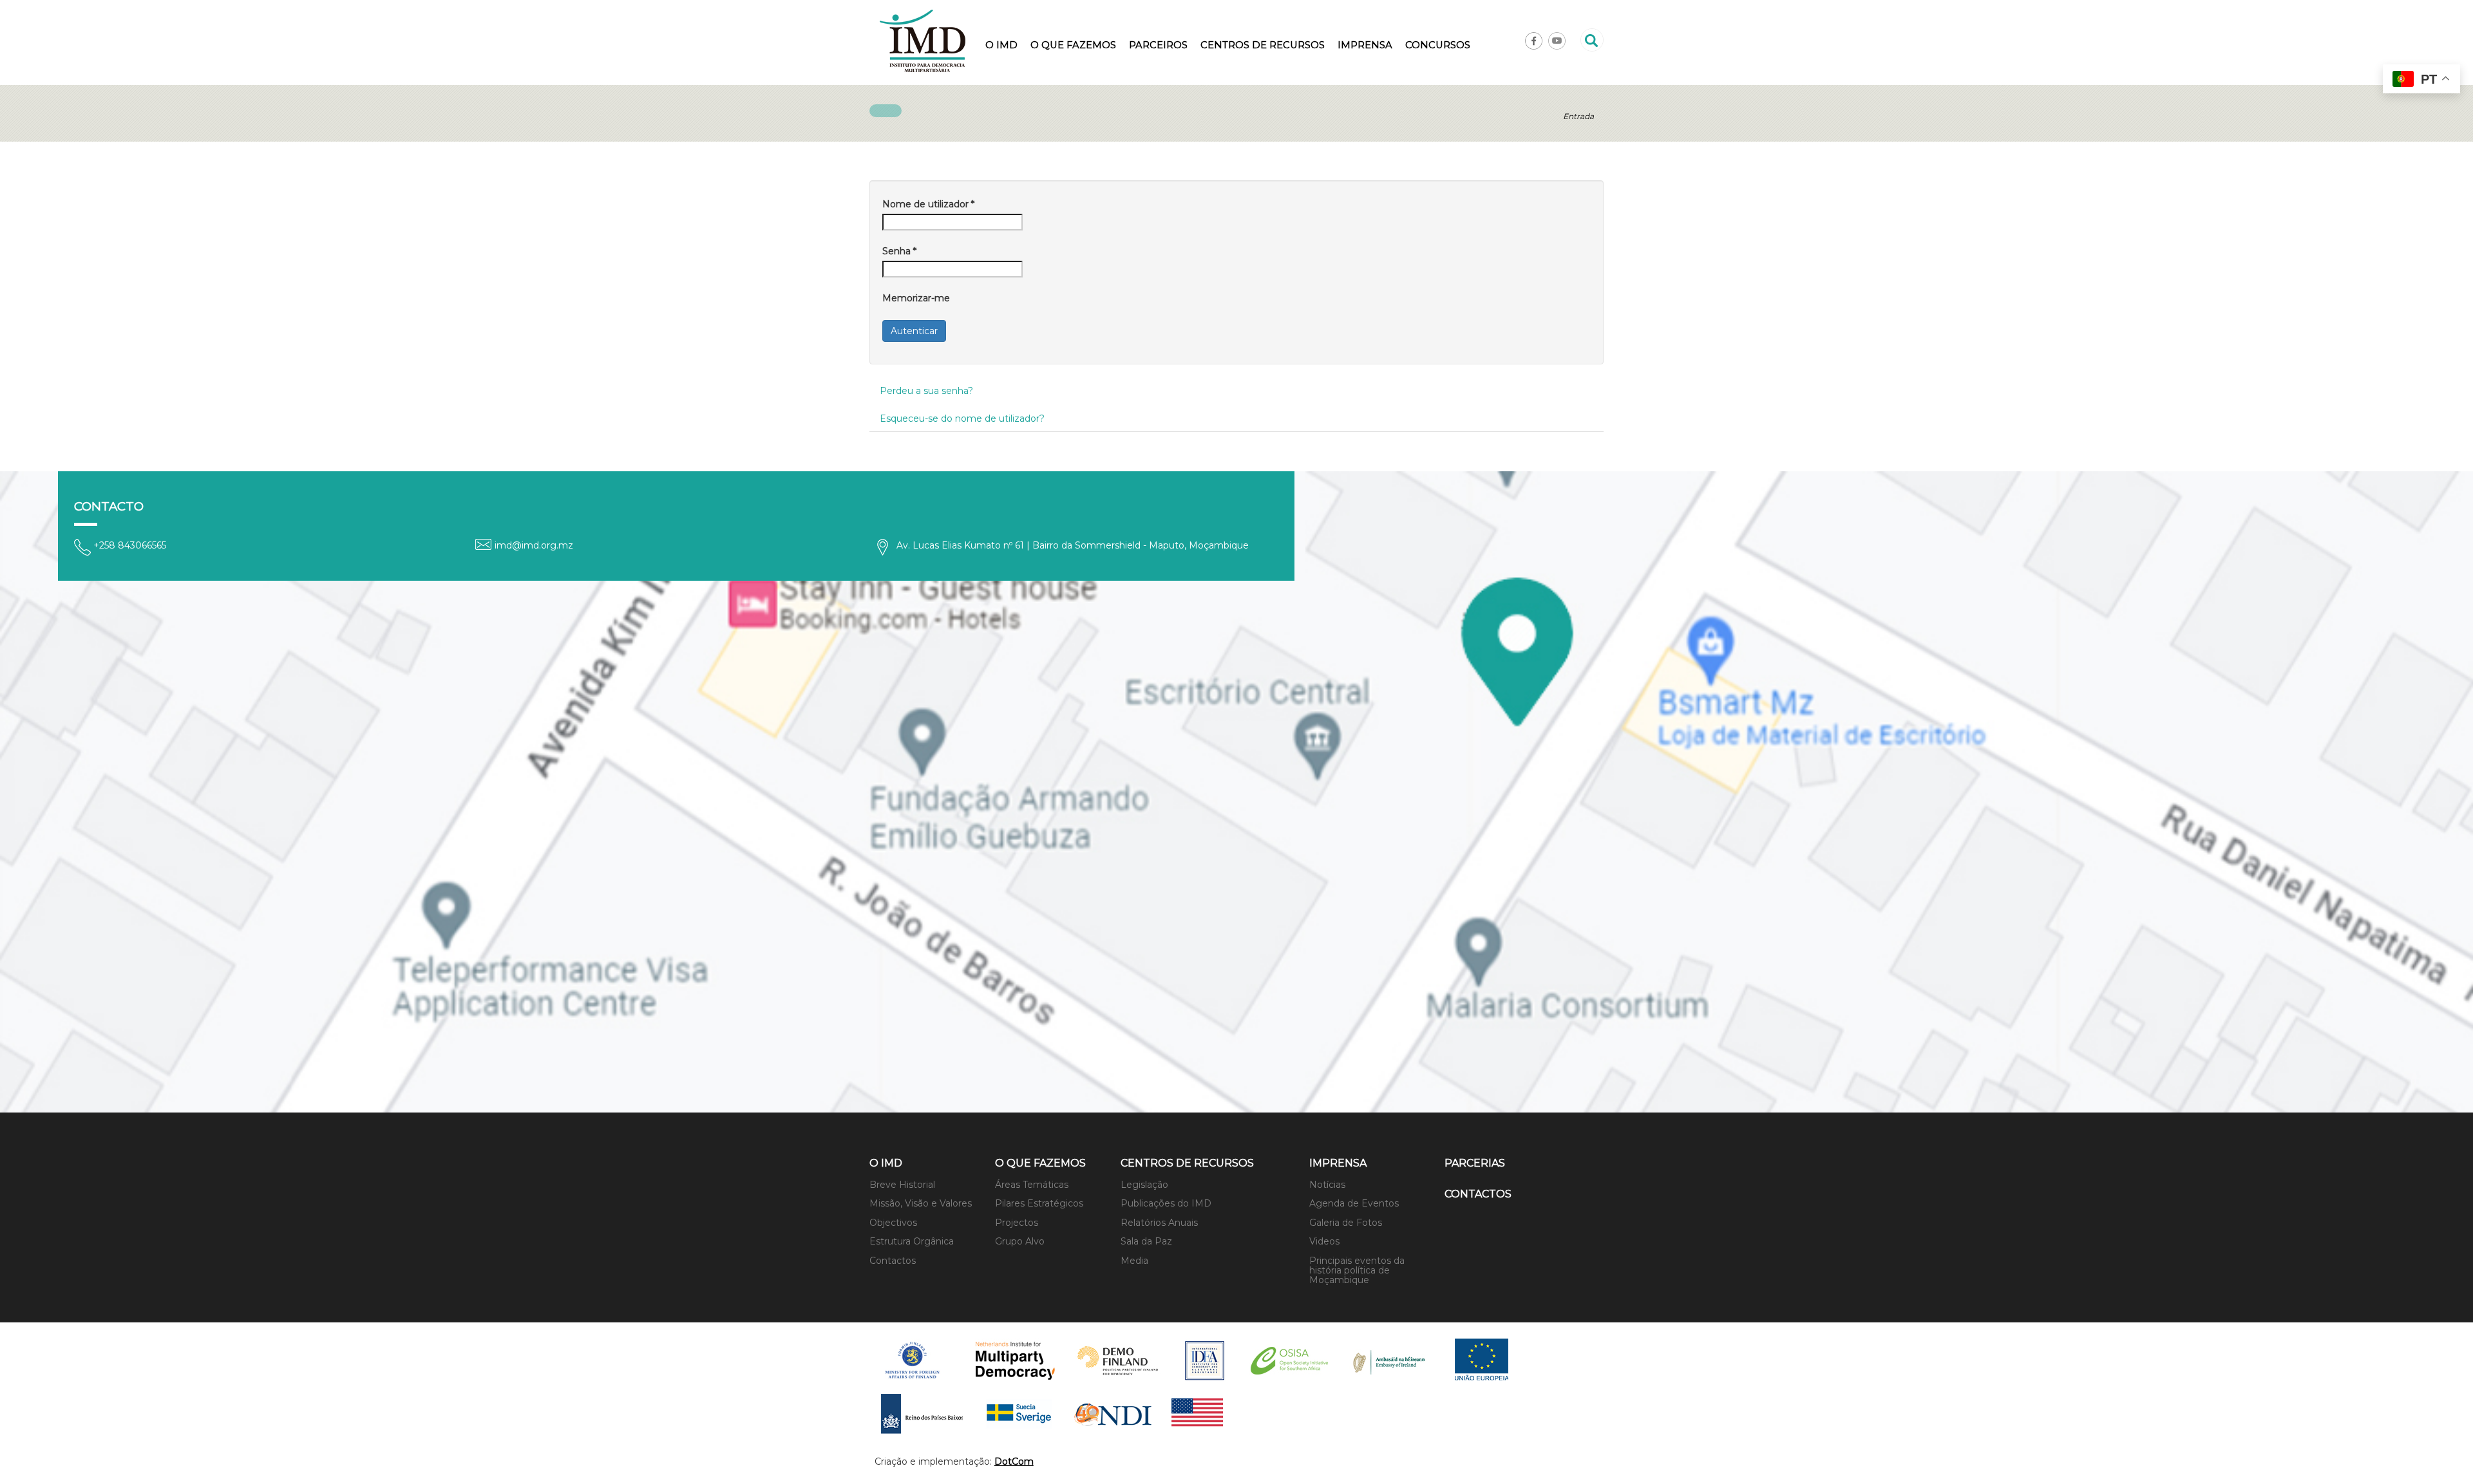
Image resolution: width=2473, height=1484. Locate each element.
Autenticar (914, 331)
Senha (899, 251)
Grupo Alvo (1020, 1241)
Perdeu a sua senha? (926, 391)
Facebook (1534, 41)
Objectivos (893, 1223)
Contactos (893, 1261)
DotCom (1014, 1461)
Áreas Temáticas (1032, 1185)
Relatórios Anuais (1159, 1223)
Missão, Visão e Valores (921, 1203)
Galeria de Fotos (1346, 1223)
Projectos (1017, 1223)
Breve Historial (902, 1185)
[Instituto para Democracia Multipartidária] (923, 41)
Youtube (1557, 41)
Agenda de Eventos (1354, 1203)
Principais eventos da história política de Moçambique (1357, 1271)
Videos (1324, 1241)
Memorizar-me (916, 298)
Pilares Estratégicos (1039, 1203)
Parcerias (1475, 1163)
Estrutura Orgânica (912, 1241)
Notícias (1327, 1185)
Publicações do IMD (1166, 1203)
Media (1134, 1261)
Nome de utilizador (928, 204)
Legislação (1144, 1185)
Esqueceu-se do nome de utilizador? (962, 418)
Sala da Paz (1146, 1241)
